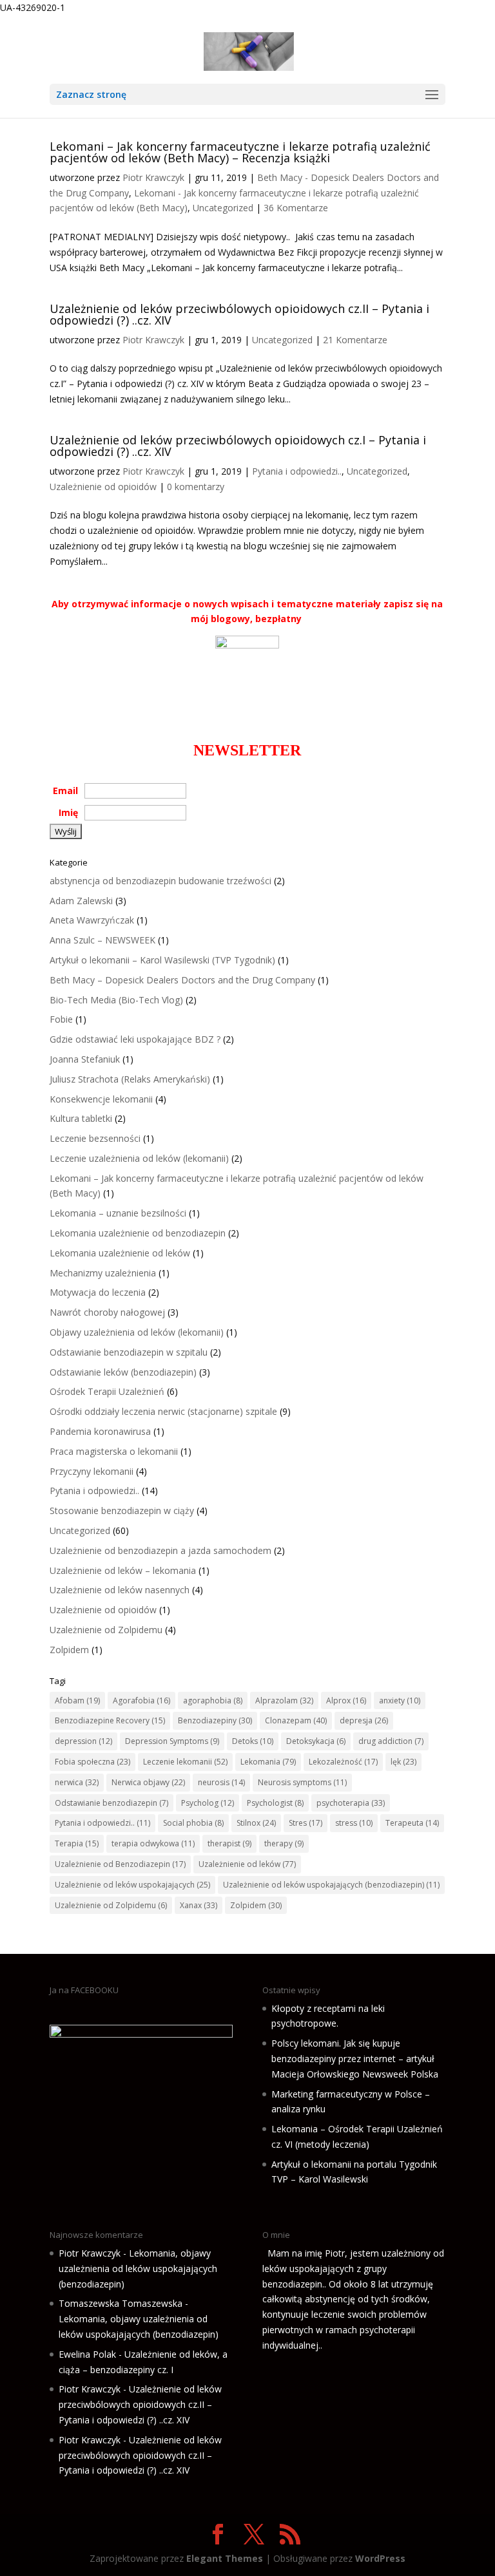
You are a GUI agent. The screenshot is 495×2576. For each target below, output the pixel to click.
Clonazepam (296, 1720)
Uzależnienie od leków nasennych (120, 1590)
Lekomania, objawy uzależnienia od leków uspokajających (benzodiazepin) (138, 2268)
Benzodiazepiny (215, 1720)
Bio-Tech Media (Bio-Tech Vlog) (116, 1000)
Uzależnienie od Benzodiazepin (120, 1864)
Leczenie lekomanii (185, 1762)
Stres (306, 1823)
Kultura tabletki (81, 1118)
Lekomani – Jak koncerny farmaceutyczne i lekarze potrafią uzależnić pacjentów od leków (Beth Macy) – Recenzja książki (240, 152)
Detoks (253, 1741)
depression (83, 1741)
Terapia (77, 1843)
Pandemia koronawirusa (100, 1431)
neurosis (221, 1782)
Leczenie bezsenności (95, 1138)
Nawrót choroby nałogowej (107, 1312)
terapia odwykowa (153, 1843)
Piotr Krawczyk (153, 177)
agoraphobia (213, 1700)
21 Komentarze (355, 340)
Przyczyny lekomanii (92, 1471)
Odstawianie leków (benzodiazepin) (123, 1372)
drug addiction (391, 1741)
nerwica (77, 1782)
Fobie (61, 1019)
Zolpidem (69, 1650)
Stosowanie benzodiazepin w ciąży (122, 1511)
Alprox (346, 1700)
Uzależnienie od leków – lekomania (123, 1570)
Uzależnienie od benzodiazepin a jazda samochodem (160, 1550)
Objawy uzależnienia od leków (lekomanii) (137, 1332)
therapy (284, 1843)
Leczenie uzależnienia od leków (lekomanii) (139, 1158)
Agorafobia (141, 1700)
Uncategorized (223, 208)
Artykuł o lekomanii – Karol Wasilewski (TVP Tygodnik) (162, 960)
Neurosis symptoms (302, 1782)
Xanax (199, 1905)
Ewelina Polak (87, 2354)
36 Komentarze (296, 208)
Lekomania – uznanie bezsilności (118, 1213)
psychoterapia (351, 1803)
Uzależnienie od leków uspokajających (132, 1885)
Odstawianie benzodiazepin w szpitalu (129, 1352)
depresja (364, 1720)
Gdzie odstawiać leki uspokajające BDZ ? (135, 1039)
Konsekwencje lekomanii (101, 1099)
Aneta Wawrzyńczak (92, 920)
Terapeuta (412, 1823)
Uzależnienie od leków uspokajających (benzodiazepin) (331, 1885)
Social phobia (193, 1823)
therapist (229, 1843)
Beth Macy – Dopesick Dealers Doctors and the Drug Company (182, 980)
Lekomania (268, 1762)
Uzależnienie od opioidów (103, 487)
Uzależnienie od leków (247, 1864)
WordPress (380, 2558)
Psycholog (208, 1803)
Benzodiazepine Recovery (110, 1720)
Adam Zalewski (81, 901)
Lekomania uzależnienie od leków (120, 1253)
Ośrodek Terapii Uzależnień (107, 1391)
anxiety (400, 1700)
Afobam (77, 1700)
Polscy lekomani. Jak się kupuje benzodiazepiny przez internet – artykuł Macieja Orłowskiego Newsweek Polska (355, 2059)
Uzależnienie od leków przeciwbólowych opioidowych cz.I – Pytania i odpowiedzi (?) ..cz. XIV (238, 446)
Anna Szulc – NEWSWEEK (102, 940)
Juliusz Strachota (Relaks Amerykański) (130, 1079)
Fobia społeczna (92, 1762)
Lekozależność (343, 1762)
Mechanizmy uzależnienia (103, 1273)
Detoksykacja (316, 1741)
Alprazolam (284, 1700)
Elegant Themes (225, 2558)
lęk (403, 1762)
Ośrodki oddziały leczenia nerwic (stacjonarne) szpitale (163, 1411)
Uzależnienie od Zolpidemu (106, 1630)
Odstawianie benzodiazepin (112, 1803)
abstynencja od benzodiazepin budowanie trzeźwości (160, 881)
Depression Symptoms (172, 1741)
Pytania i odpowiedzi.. (297, 471)
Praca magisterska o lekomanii (114, 1451)
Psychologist (275, 1803)
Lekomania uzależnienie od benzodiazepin (138, 1233)
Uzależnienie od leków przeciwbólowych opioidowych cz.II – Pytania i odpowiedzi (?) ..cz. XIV (239, 314)
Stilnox (256, 1823)
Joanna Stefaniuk (85, 1059)
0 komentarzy (196, 487)
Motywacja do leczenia (98, 1292)
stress (354, 1823)
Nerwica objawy (148, 1782)
